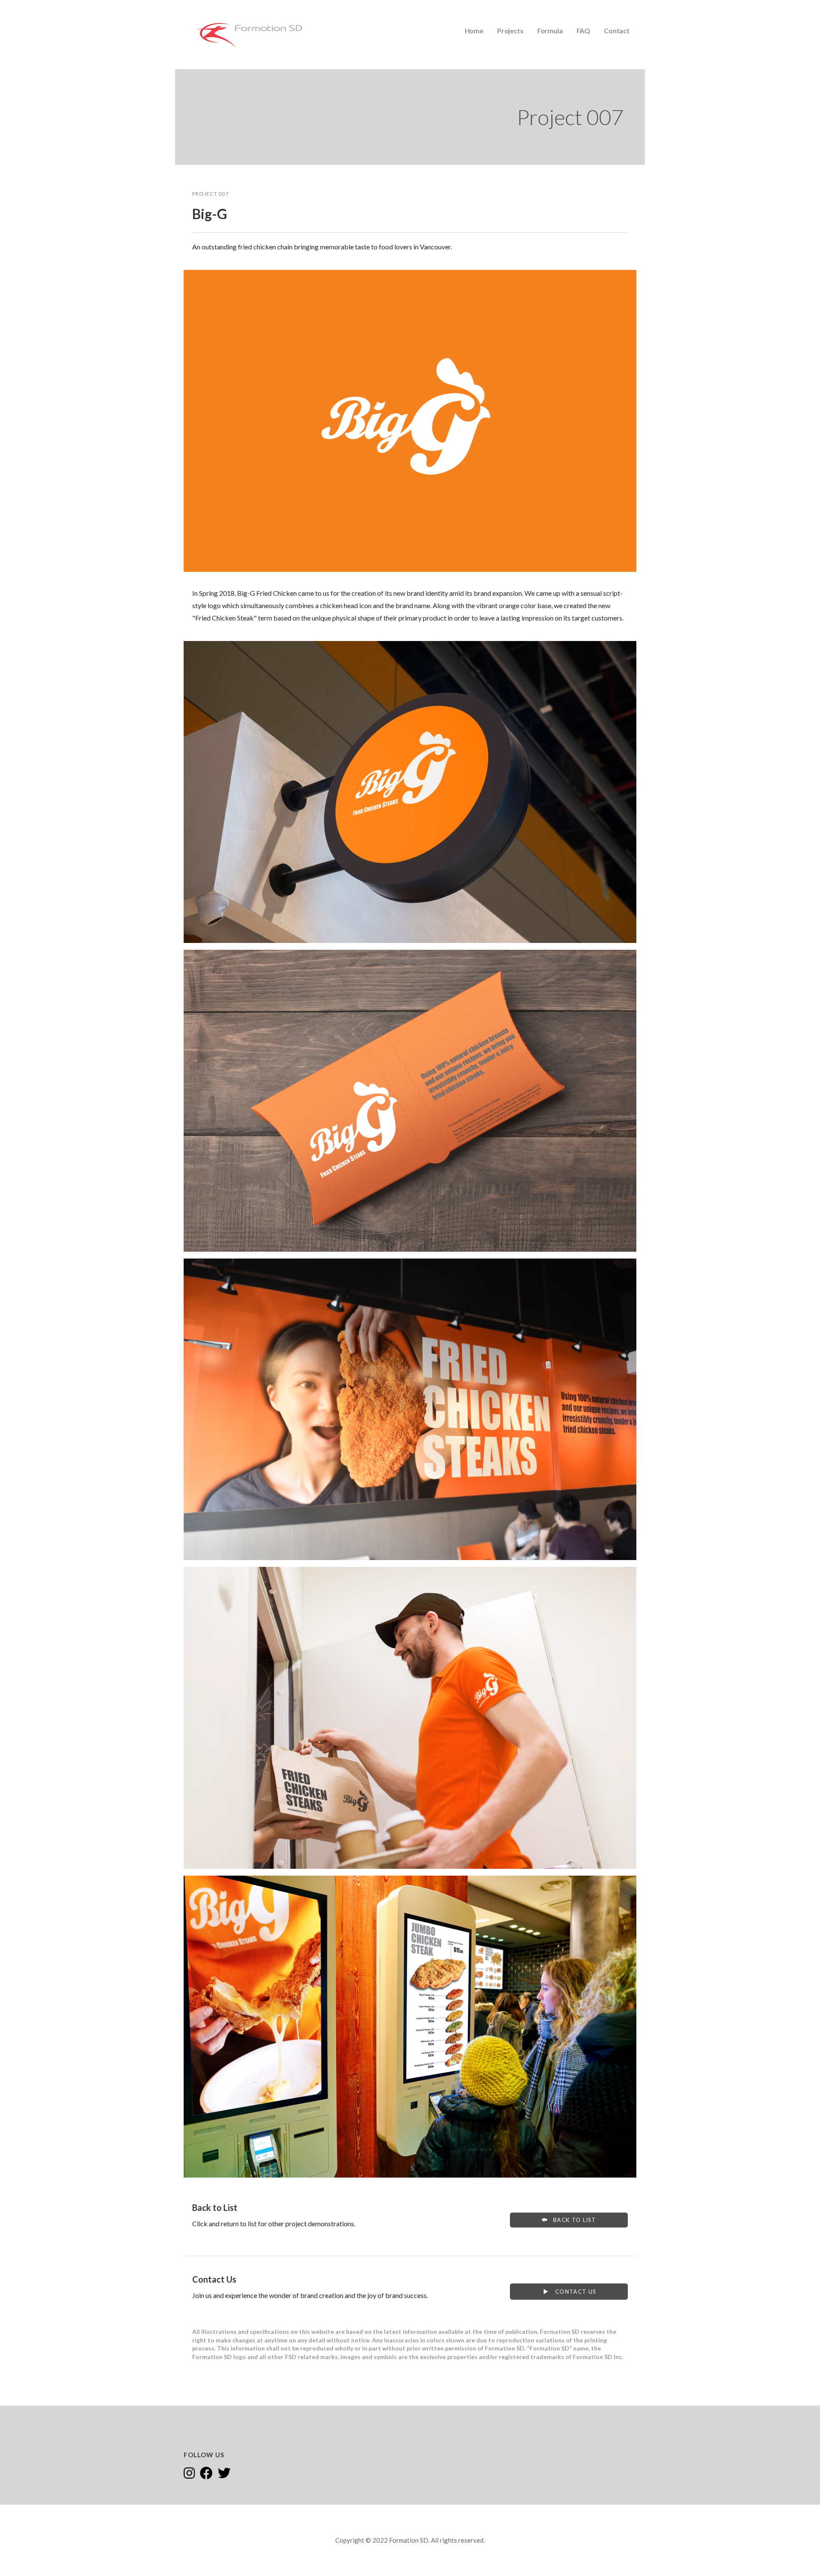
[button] (569, 2220)
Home (474, 31)
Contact (617, 31)
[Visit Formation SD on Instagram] (189, 2474)
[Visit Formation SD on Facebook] (206, 2474)
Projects (510, 31)
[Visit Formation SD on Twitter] (224, 2474)
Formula (550, 31)
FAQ (584, 31)
